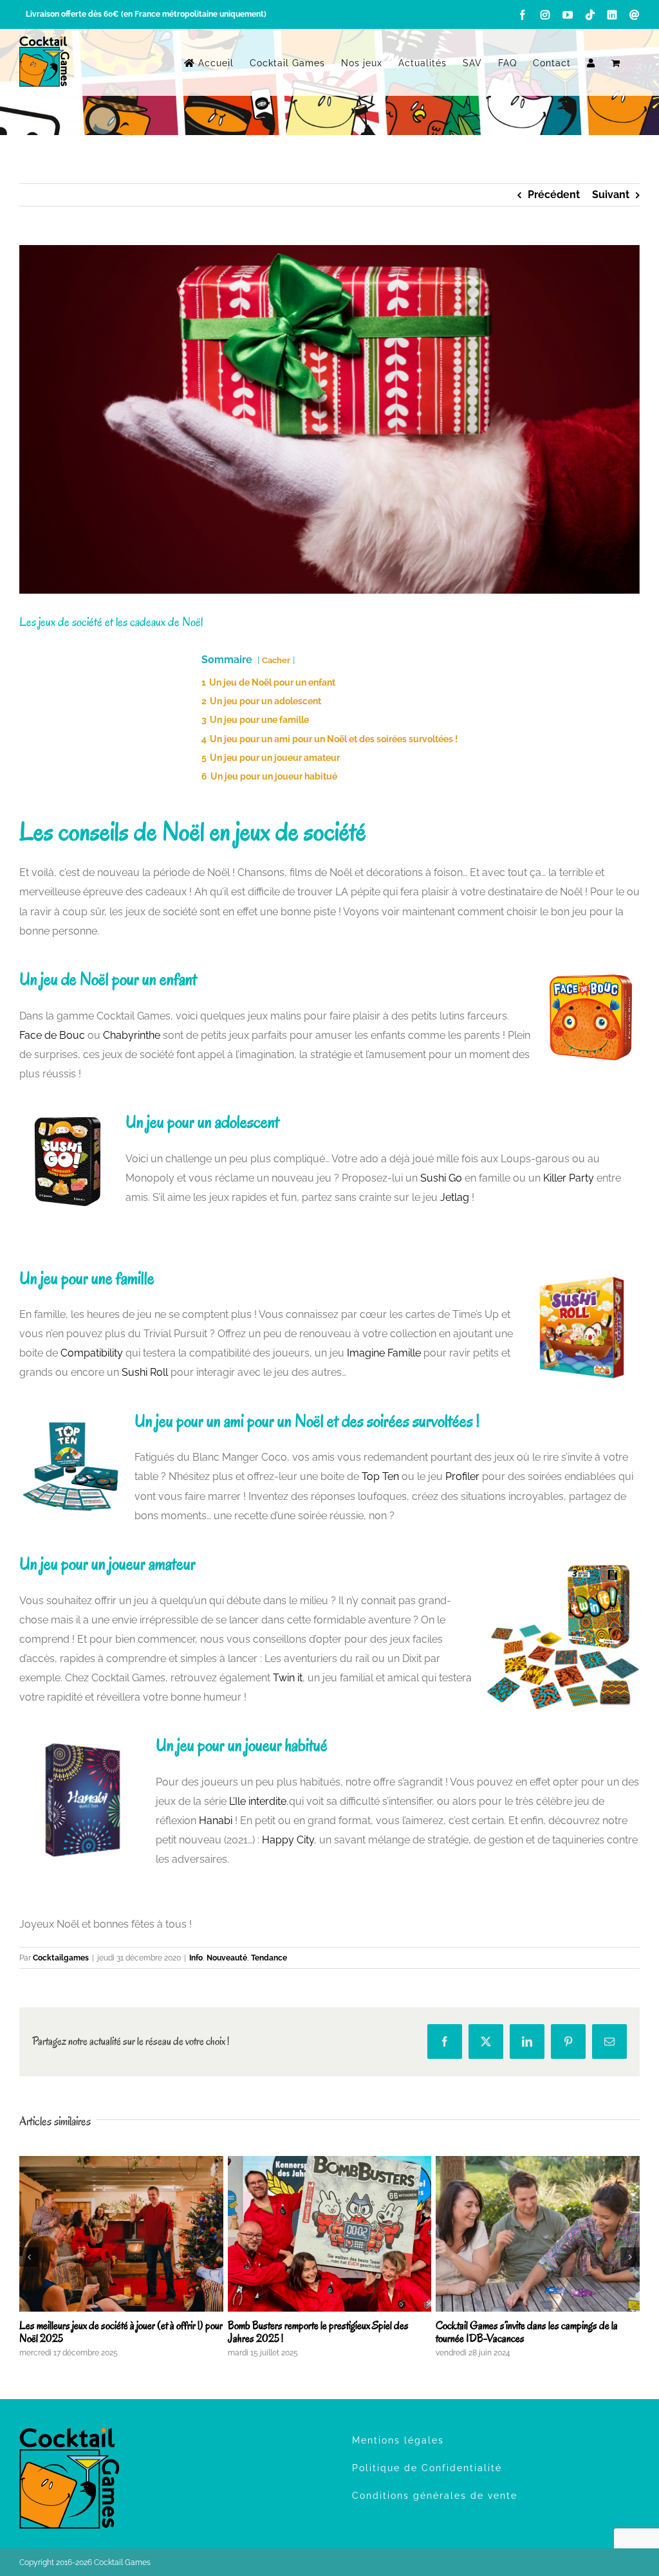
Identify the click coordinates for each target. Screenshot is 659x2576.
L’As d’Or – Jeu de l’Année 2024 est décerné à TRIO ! (111, 2332)
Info (196, 1958)
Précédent (554, 195)
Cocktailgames (61, 1958)
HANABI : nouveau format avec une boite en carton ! (534, 2325)
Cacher (276, 660)
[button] (29, 2257)
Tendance (269, 1958)
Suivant (611, 195)
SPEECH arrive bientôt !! (277, 2325)
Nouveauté (227, 1958)
